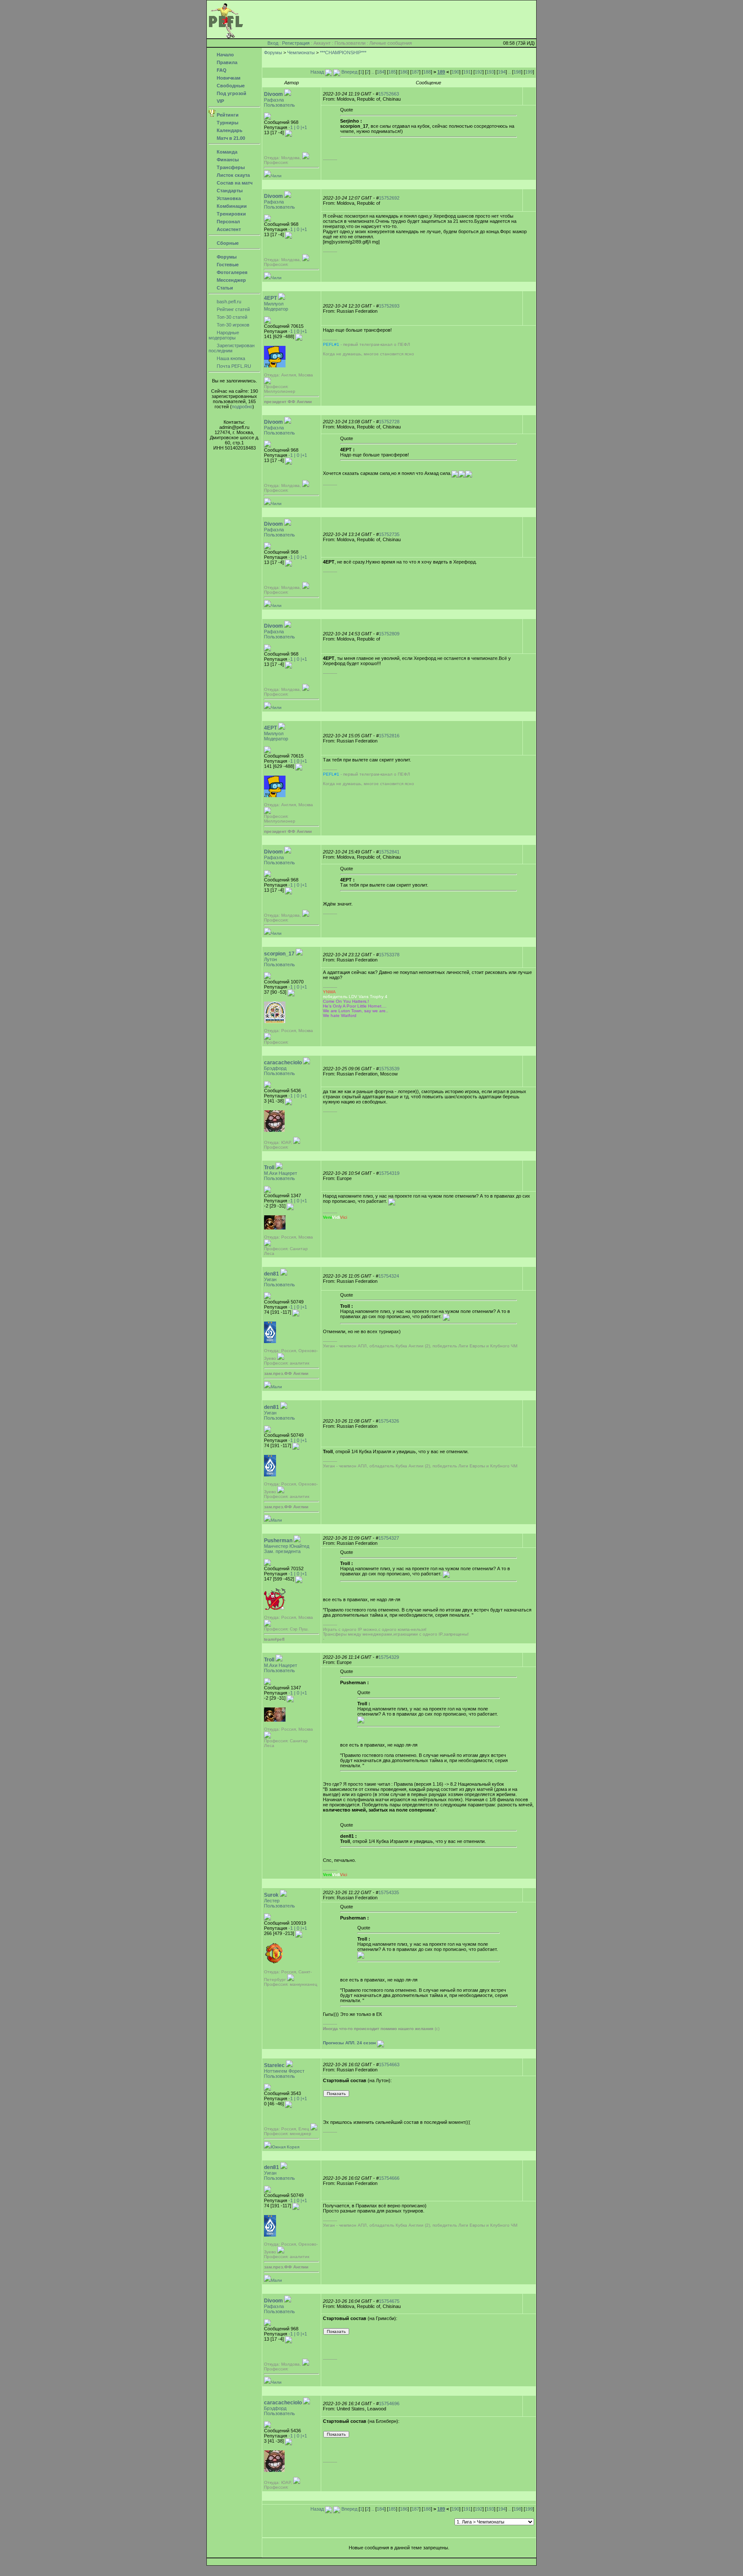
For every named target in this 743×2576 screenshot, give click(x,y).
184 (381, 72)
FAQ (221, 70)
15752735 (389, 534)
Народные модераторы (224, 335)
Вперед (349, 72)
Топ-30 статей (231, 317)
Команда (226, 152)
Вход (273, 43)
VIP (220, 101)
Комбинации (231, 206)
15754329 (389, 1657)
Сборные (227, 243)
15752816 (389, 736)
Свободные (230, 86)
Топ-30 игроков (232, 325)
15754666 (389, 2178)
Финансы (227, 160)
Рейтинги (227, 115)
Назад (318, 72)
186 (404, 72)
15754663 (389, 2064)
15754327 (389, 1538)
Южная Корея (285, 2147)
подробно (242, 407)
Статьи (224, 288)
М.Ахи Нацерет (281, 1173)
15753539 (389, 1069)
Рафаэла (274, 100)
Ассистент (228, 229)
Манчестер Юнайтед (287, 1546)
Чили (276, 176)
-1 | (292, 127)
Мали (276, 1387)
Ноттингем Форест (284, 2071)
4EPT (270, 298)
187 (415, 72)
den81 (272, 1274)
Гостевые (227, 265)
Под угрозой (231, 93)
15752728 (389, 422)
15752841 (389, 852)
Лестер (272, 1901)
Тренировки (231, 214)
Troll (269, 1168)
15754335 (389, 1892)
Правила (226, 62)
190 (455, 72)
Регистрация (296, 43)
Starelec (274, 2065)
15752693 (389, 306)
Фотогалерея (231, 272)
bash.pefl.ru (228, 302)
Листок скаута (233, 175)
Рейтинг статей (233, 309)
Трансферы (230, 167)
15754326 (389, 1421)
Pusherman (278, 1541)
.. (373, 72)
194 (502, 72)
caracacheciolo (283, 1063)
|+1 (304, 127)
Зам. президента (282, 1551)
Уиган (270, 1279)
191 (467, 72)
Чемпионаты (301, 52)
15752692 (389, 198)
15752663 (389, 94)
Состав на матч (234, 183)
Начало (225, 55)
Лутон (270, 959)
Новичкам (228, 78)
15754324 (389, 1276)
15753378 (389, 955)
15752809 (389, 634)
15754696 (389, 2403)
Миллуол (274, 304)
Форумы (226, 257)
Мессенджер (231, 280)
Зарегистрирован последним (232, 348)
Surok (271, 1895)
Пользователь (279, 105)
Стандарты (229, 191)
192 (479, 72)
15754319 (389, 1173)
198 (517, 72)
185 (392, 72)
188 (427, 72)
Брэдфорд (275, 1068)
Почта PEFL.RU (233, 366)
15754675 (389, 2301)
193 (490, 72)
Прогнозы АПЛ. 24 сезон (349, 2043)
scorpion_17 (279, 954)
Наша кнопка (230, 358)
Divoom (273, 94)
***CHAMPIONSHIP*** (343, 52)
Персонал (228, 222)
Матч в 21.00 (230, 138)
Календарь (229, 130)
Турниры (227, 123)
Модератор (276, 309)
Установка (228, 198)
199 (529, 72)
